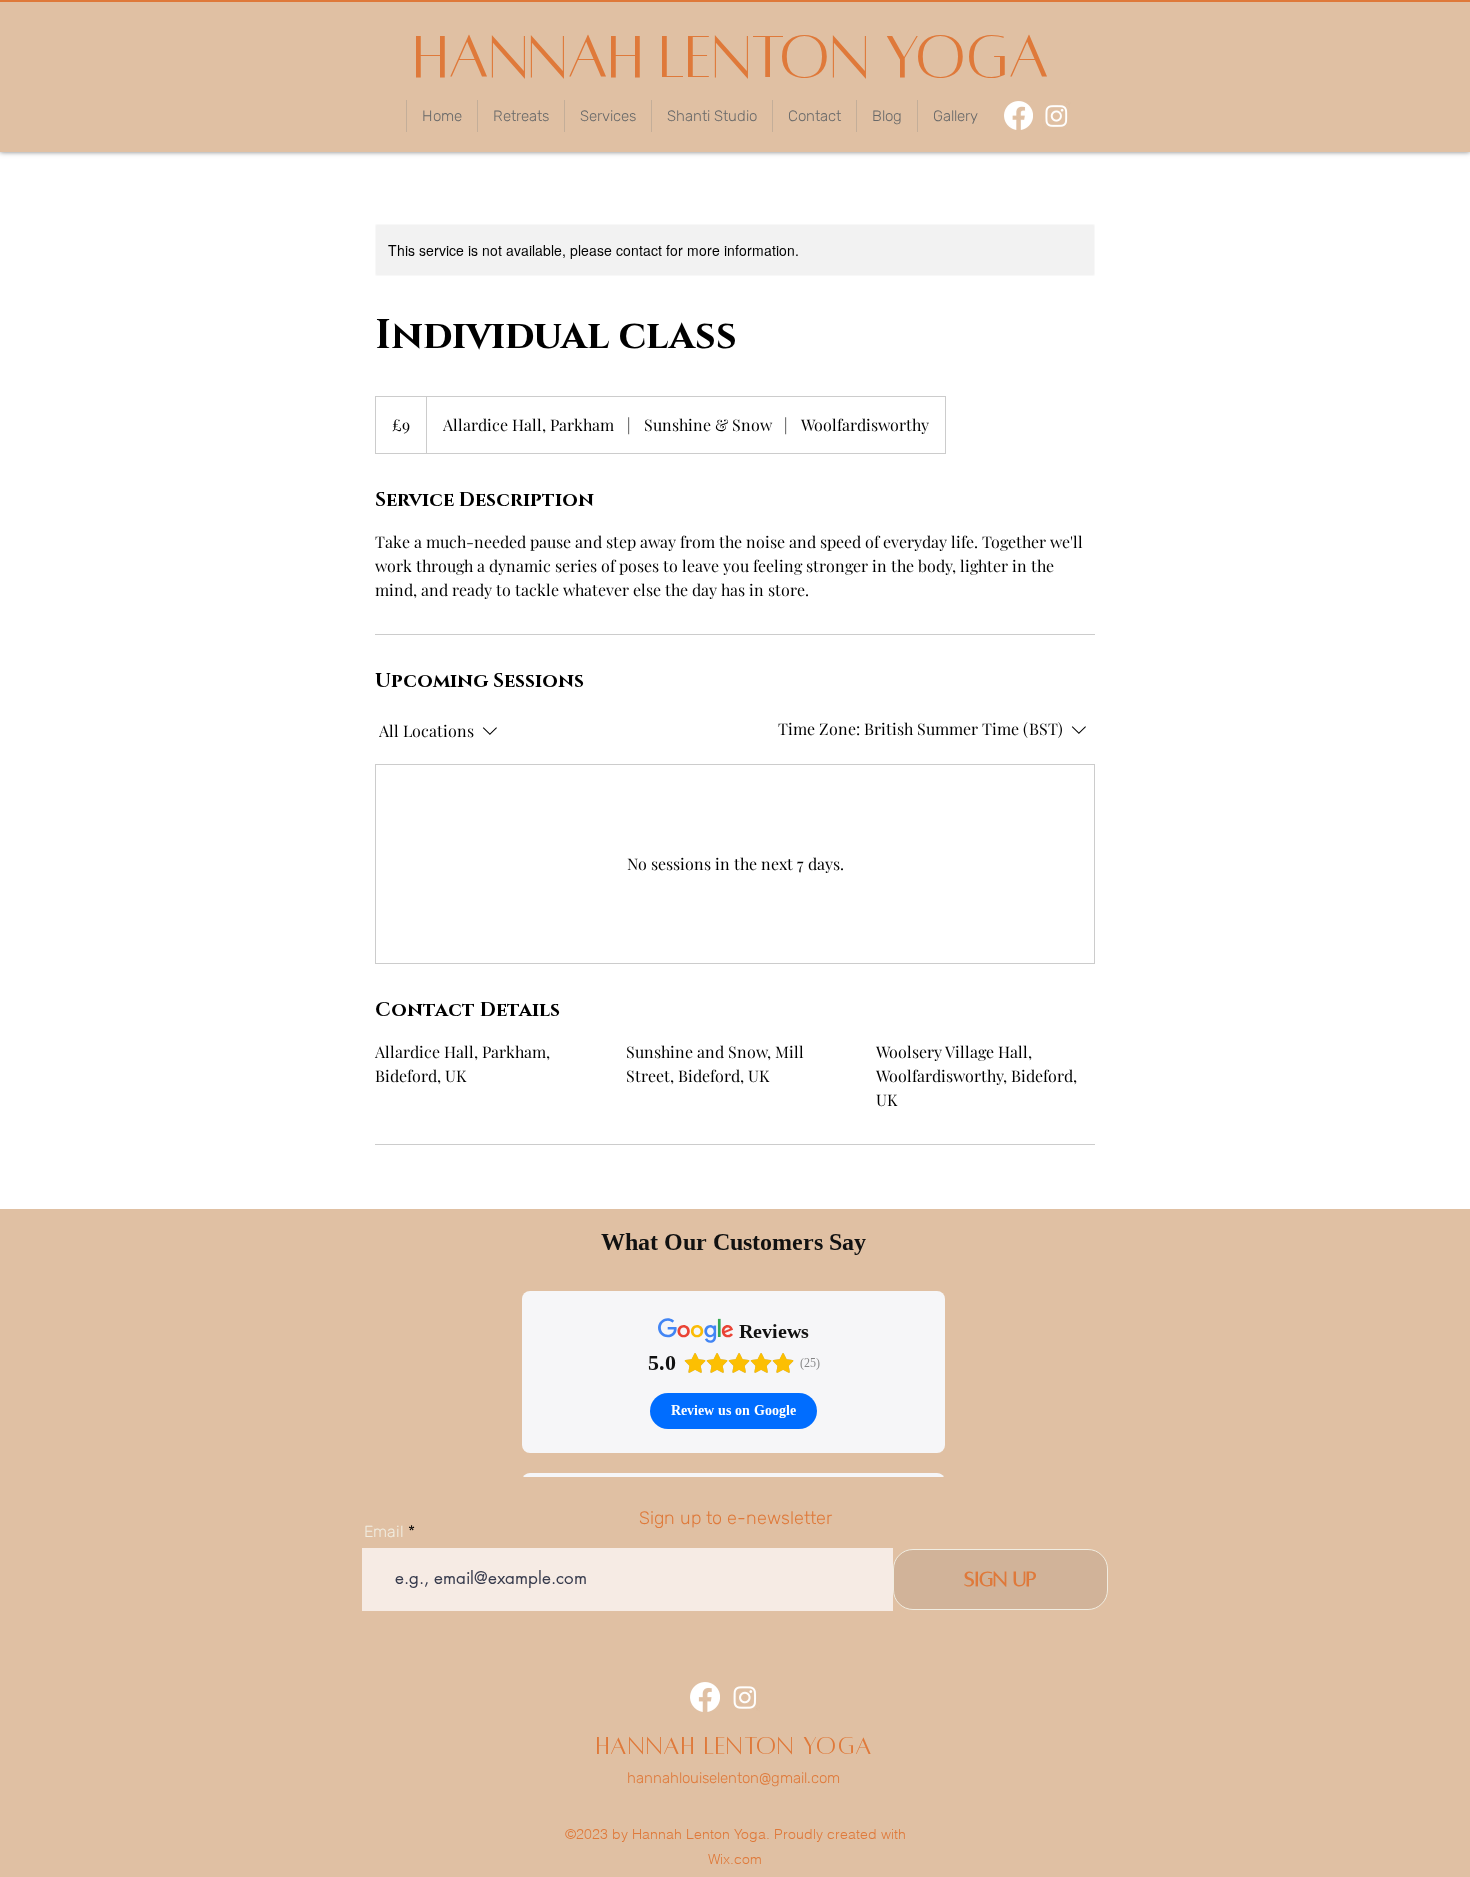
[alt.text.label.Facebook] (1018, 115)
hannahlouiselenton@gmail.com (733, 1778)
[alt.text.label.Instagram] (1056, 115)
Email (384, 1532)
